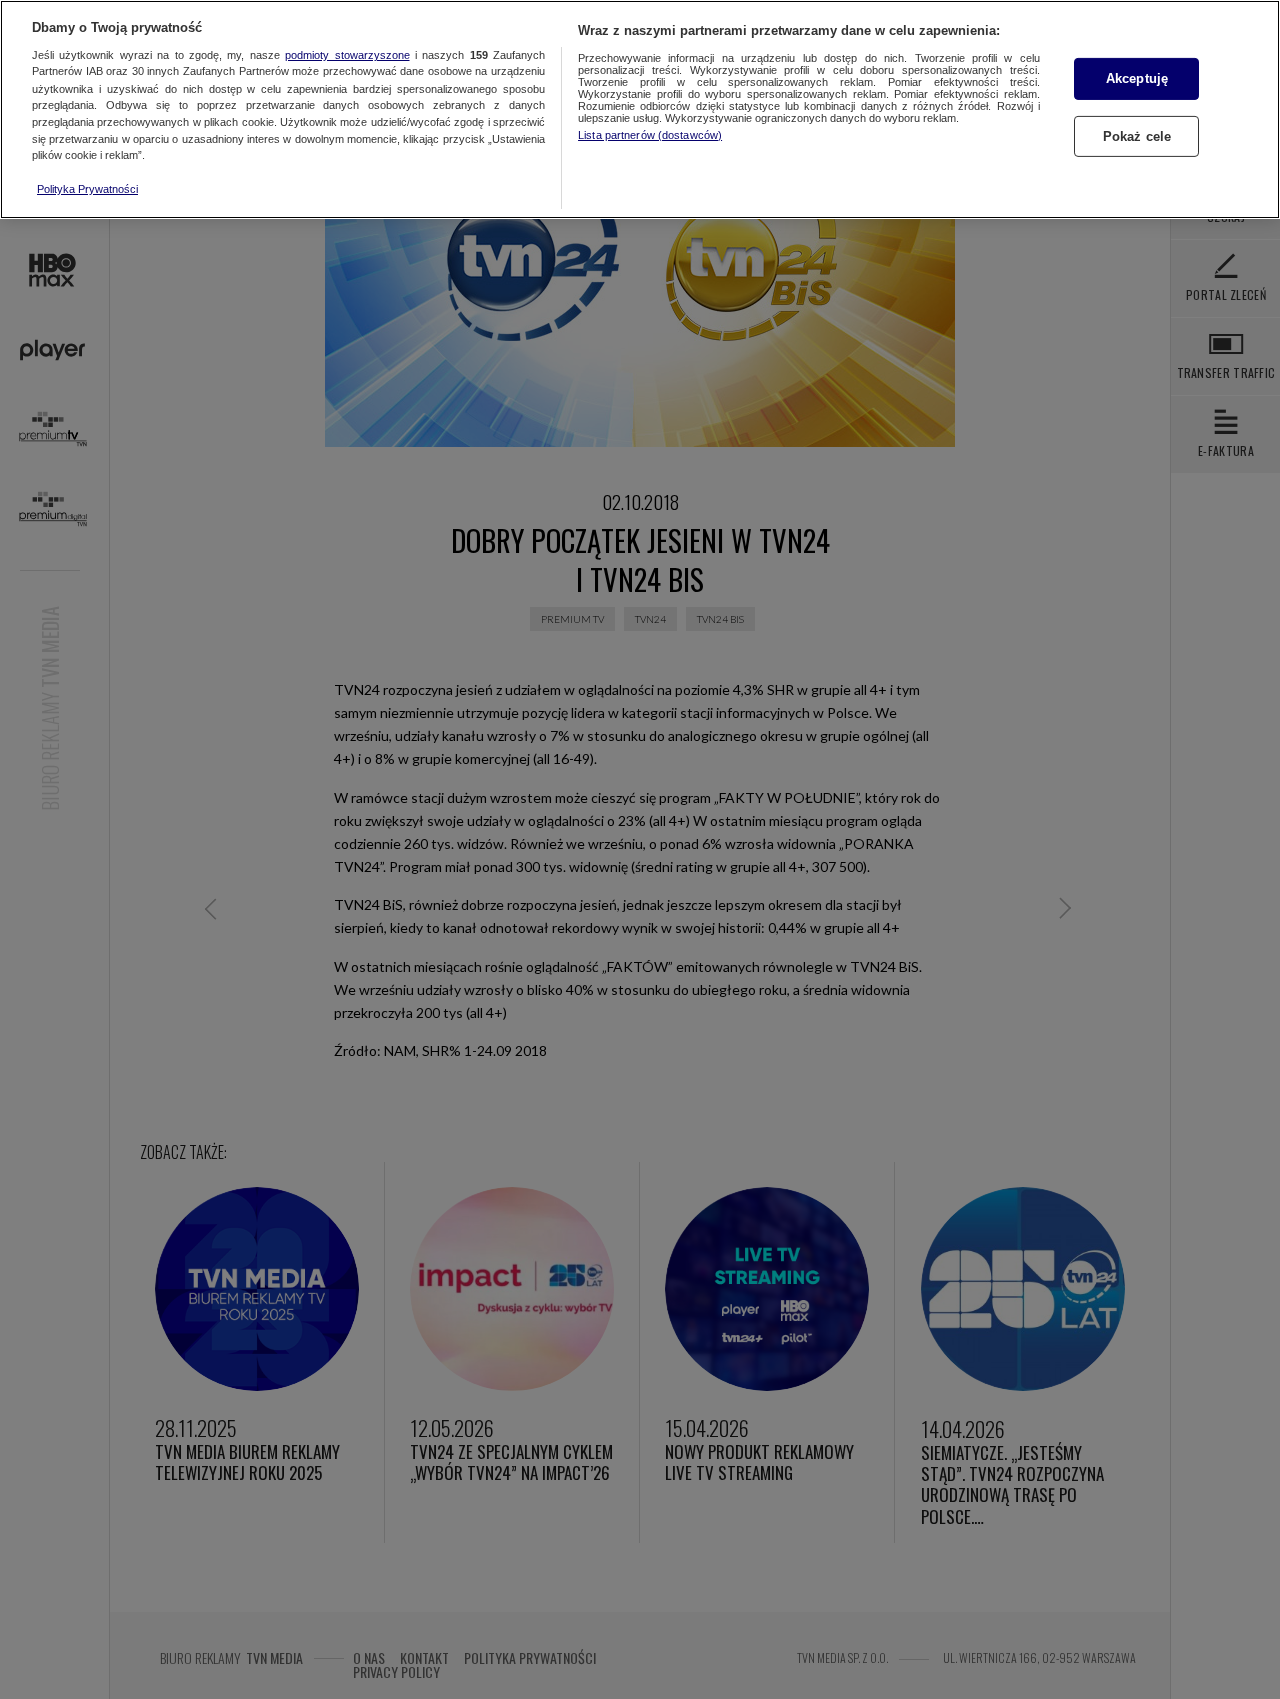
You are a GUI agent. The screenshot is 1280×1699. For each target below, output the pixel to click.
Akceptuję (1137, 78)
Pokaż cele (1137, 136)
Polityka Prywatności (87, 189)
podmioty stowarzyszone (347, 55)
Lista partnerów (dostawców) (650, 135)
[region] (640, 109)
